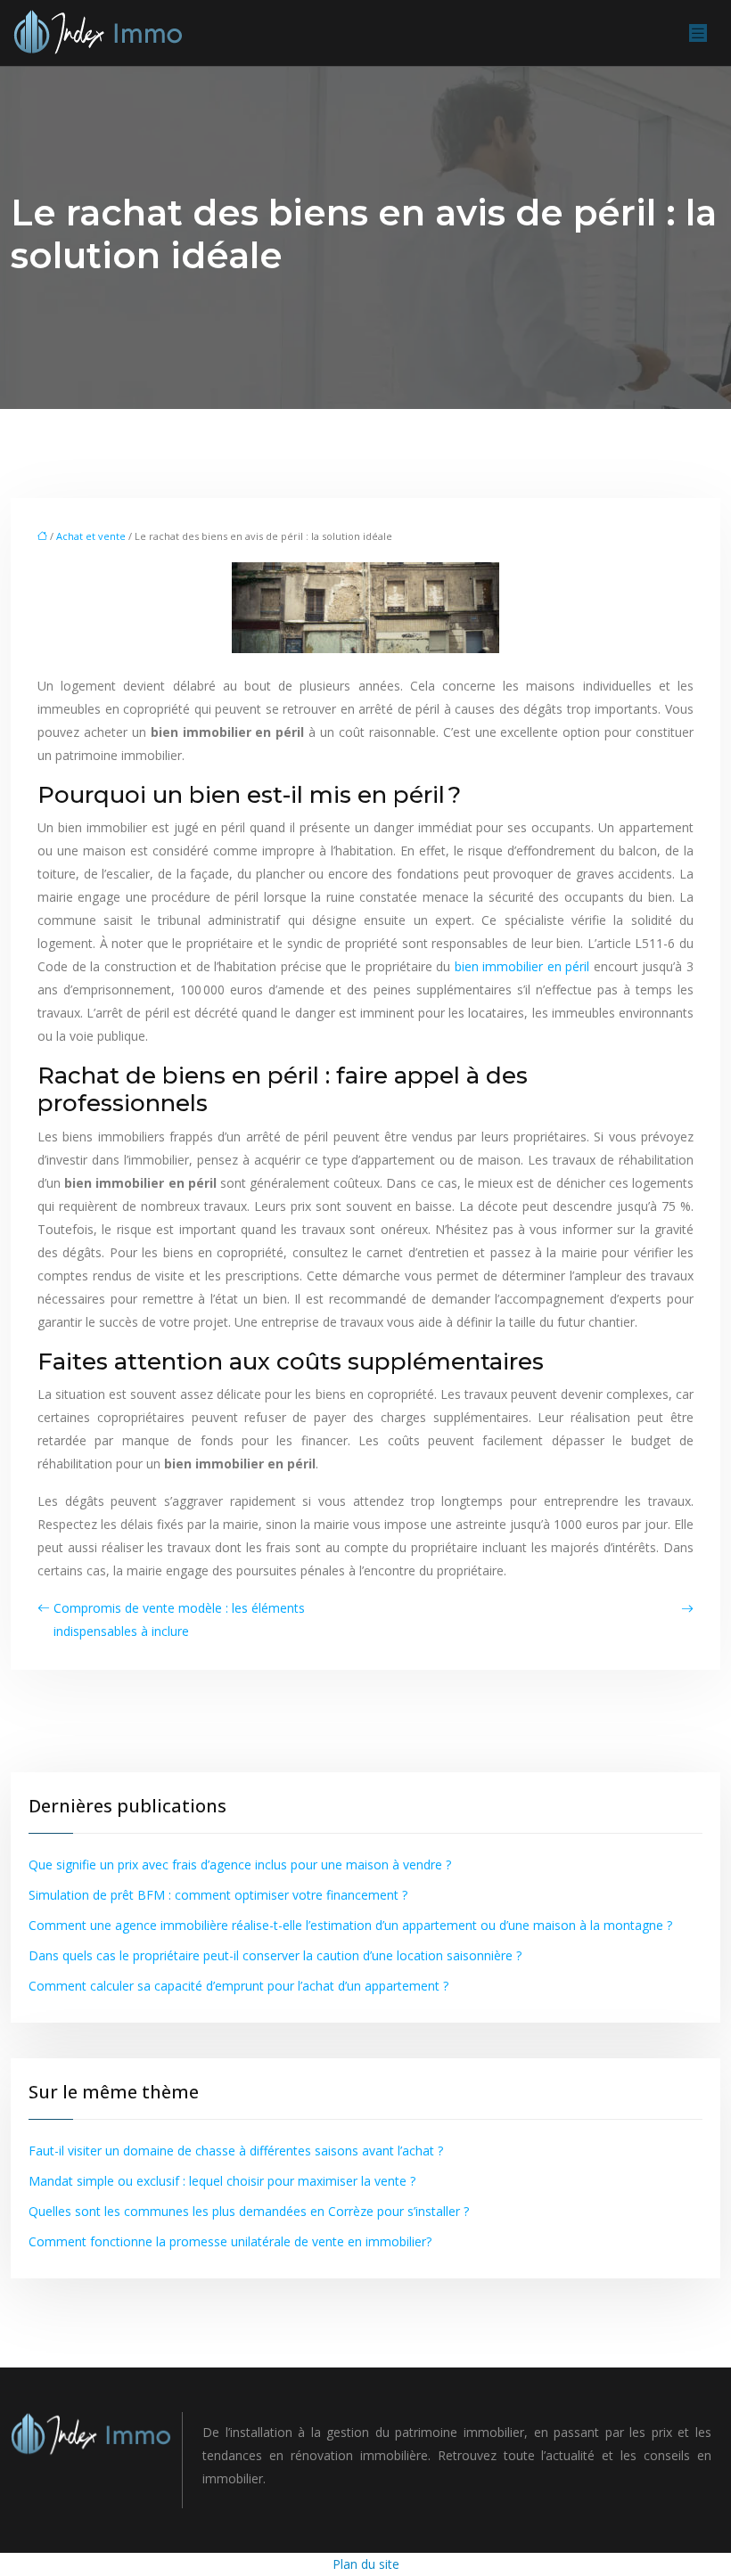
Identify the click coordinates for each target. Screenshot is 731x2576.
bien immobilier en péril (522, 966)
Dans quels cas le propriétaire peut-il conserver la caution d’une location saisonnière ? (275, 1955)
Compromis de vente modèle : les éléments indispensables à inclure (179, 1619)
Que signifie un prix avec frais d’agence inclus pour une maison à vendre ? (240, 1865)
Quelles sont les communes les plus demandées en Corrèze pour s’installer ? (249, 2211)
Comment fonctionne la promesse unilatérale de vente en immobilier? (230, 2241)
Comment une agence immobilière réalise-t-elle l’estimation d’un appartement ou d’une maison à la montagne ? (350, 1925)
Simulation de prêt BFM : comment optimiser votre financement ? (218, 1895)
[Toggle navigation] (698, 33)
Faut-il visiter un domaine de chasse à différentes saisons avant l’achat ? (236, 2151)
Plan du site (366, 2564)
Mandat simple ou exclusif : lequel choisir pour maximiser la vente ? (222, 2181)
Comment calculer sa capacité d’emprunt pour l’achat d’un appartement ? (238, 1986)
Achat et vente (91, 536)
